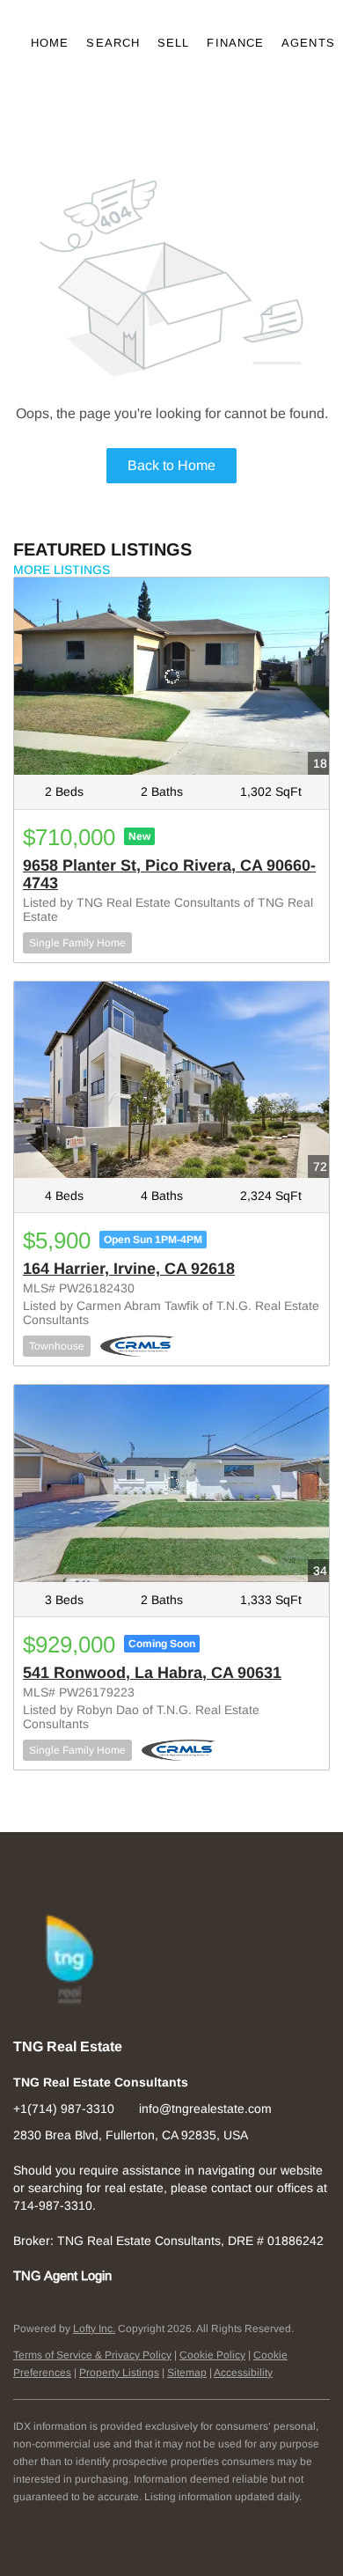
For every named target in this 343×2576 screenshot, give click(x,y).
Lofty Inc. (94, 2329)
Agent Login (78, 2276)
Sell (173, 43)
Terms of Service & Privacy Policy (92, 2355)
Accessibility (243, 2373)
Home (50, 43)
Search (113, 43)
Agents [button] (308, 43)
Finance (235, 43)
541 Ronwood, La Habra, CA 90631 (152, 1673)
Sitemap (187, 2373)
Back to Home (171, 465)
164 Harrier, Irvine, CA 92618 (129, 1269)
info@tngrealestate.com (205, 2109)
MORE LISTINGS (62, 570)
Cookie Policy (212, 2355)
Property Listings (119, 2373)
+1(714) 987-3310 (64, 2109)
